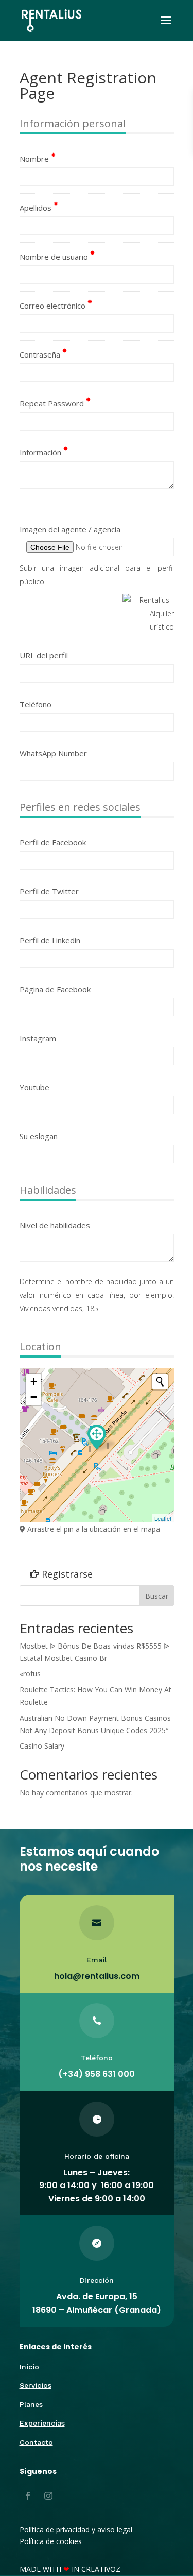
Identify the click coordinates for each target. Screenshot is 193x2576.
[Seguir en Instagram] (48, 2496)
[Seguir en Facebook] (28, 2496)
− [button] (34, 1397)
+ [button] (34, 1382)
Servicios (36, 2385)
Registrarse (66, 1574)
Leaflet (163, 1518)
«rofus (30, 1674)
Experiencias (42, 2423)
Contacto (36, 2442)
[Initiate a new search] (160, 1382)
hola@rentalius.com (97, 1976)
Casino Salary (42, 1746)
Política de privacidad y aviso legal (76, 2529)
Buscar (157, 1596)
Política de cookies (51, 2541)
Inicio (29, 2367)
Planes (31, 2404)
